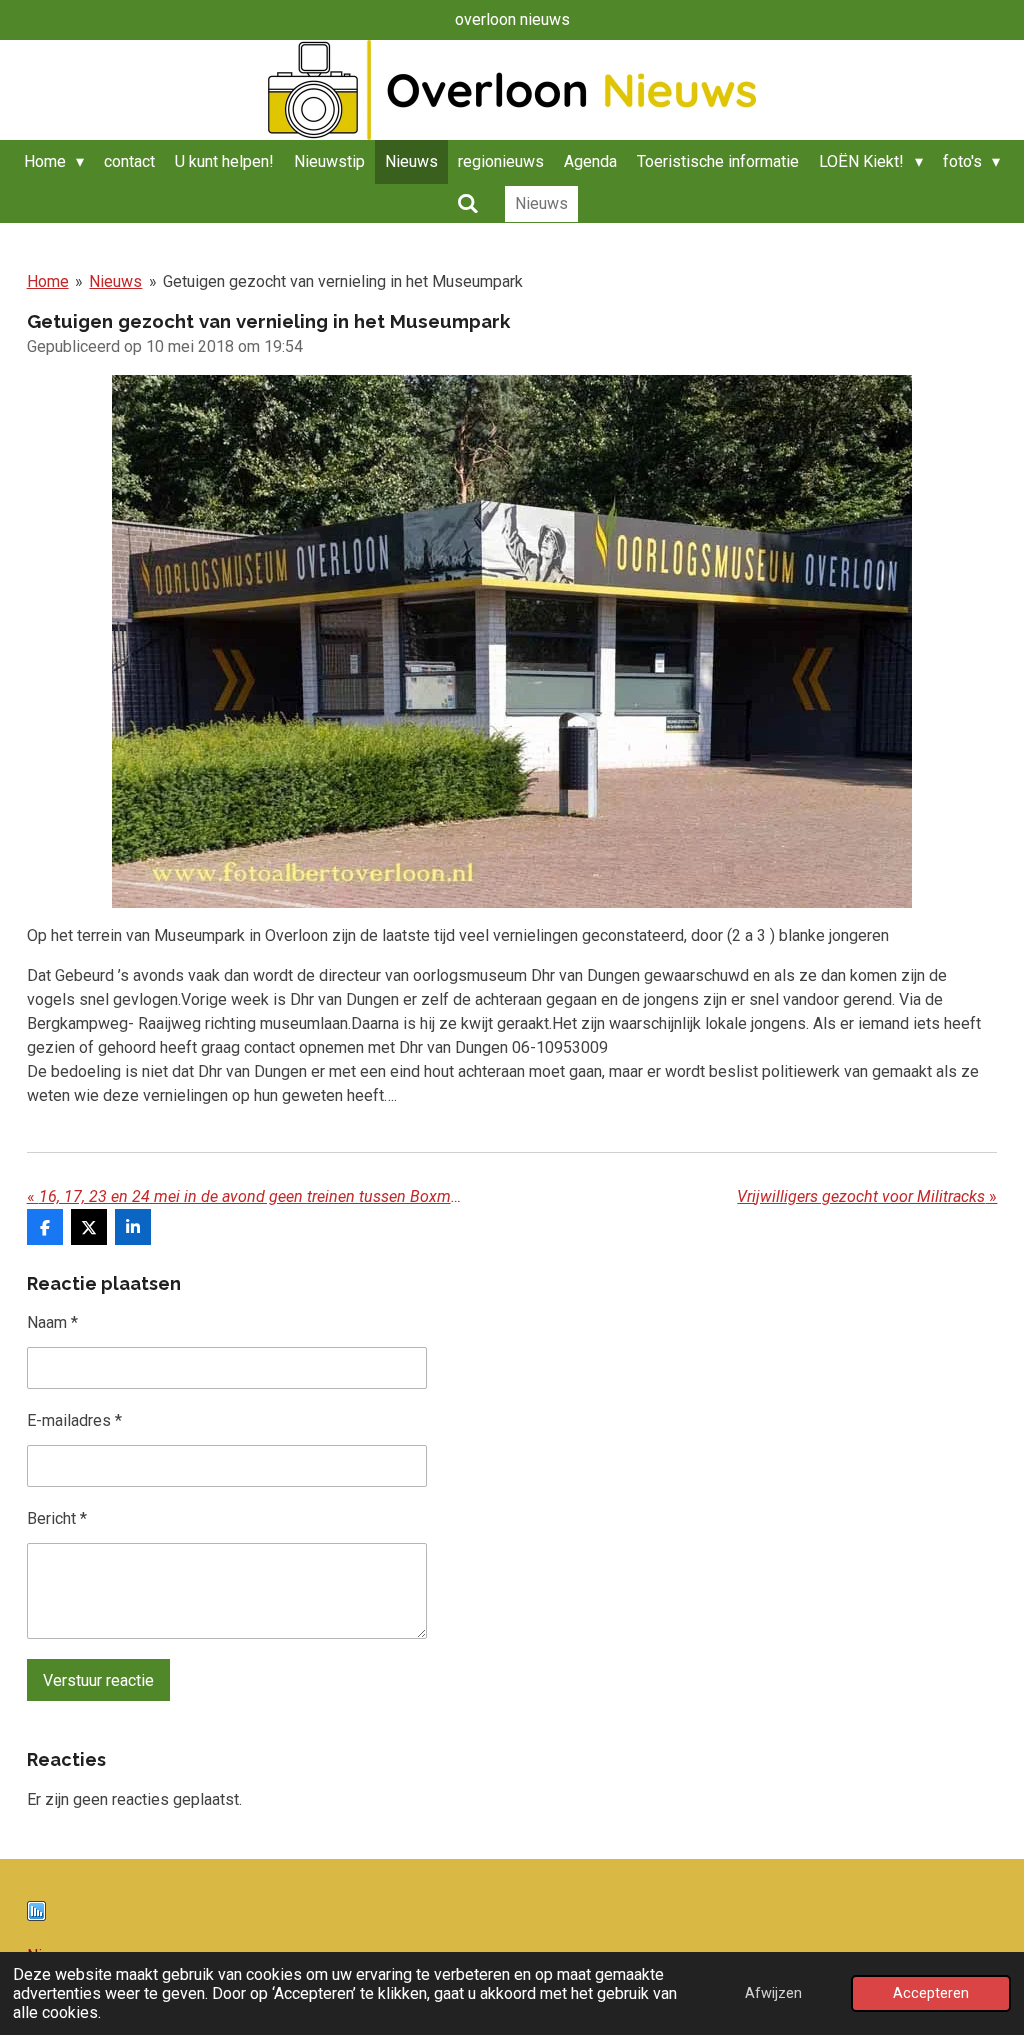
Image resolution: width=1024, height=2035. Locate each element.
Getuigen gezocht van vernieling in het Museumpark (343, 281)
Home (48, 281)
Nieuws (115, 281)
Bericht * (57, 1518)
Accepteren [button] (931, 1993)
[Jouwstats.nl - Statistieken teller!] (36, 1915)
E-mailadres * (74, 1420)
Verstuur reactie (98, 1680)
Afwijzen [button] (773, 1993)
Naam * (52, 1322)
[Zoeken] (467, 203)
